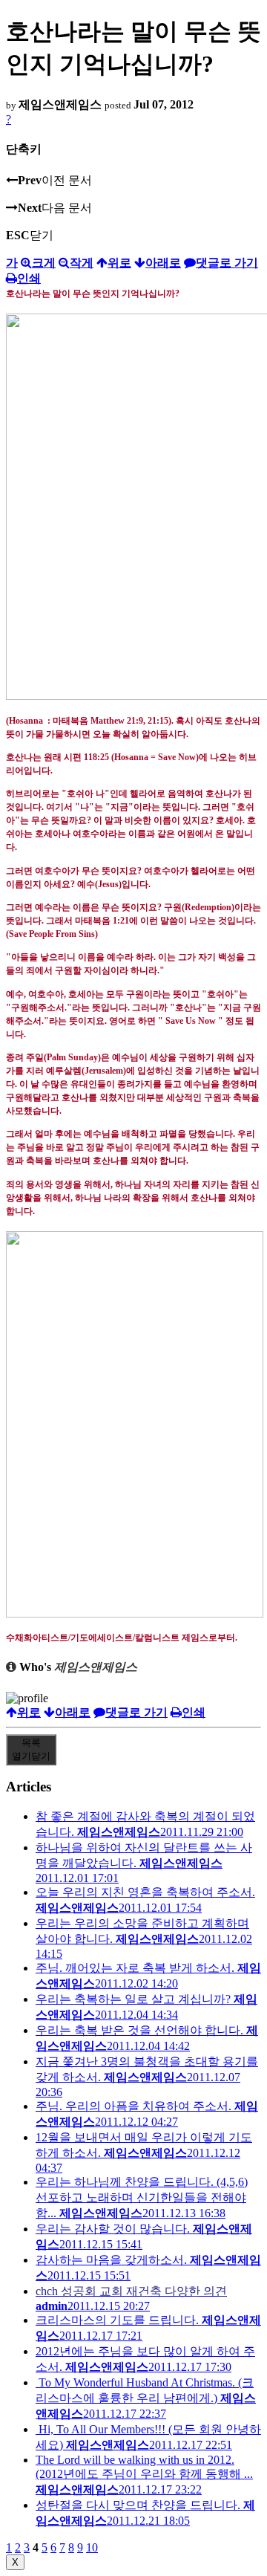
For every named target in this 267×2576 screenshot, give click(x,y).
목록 (31, 1749)
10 (92, 2547)
